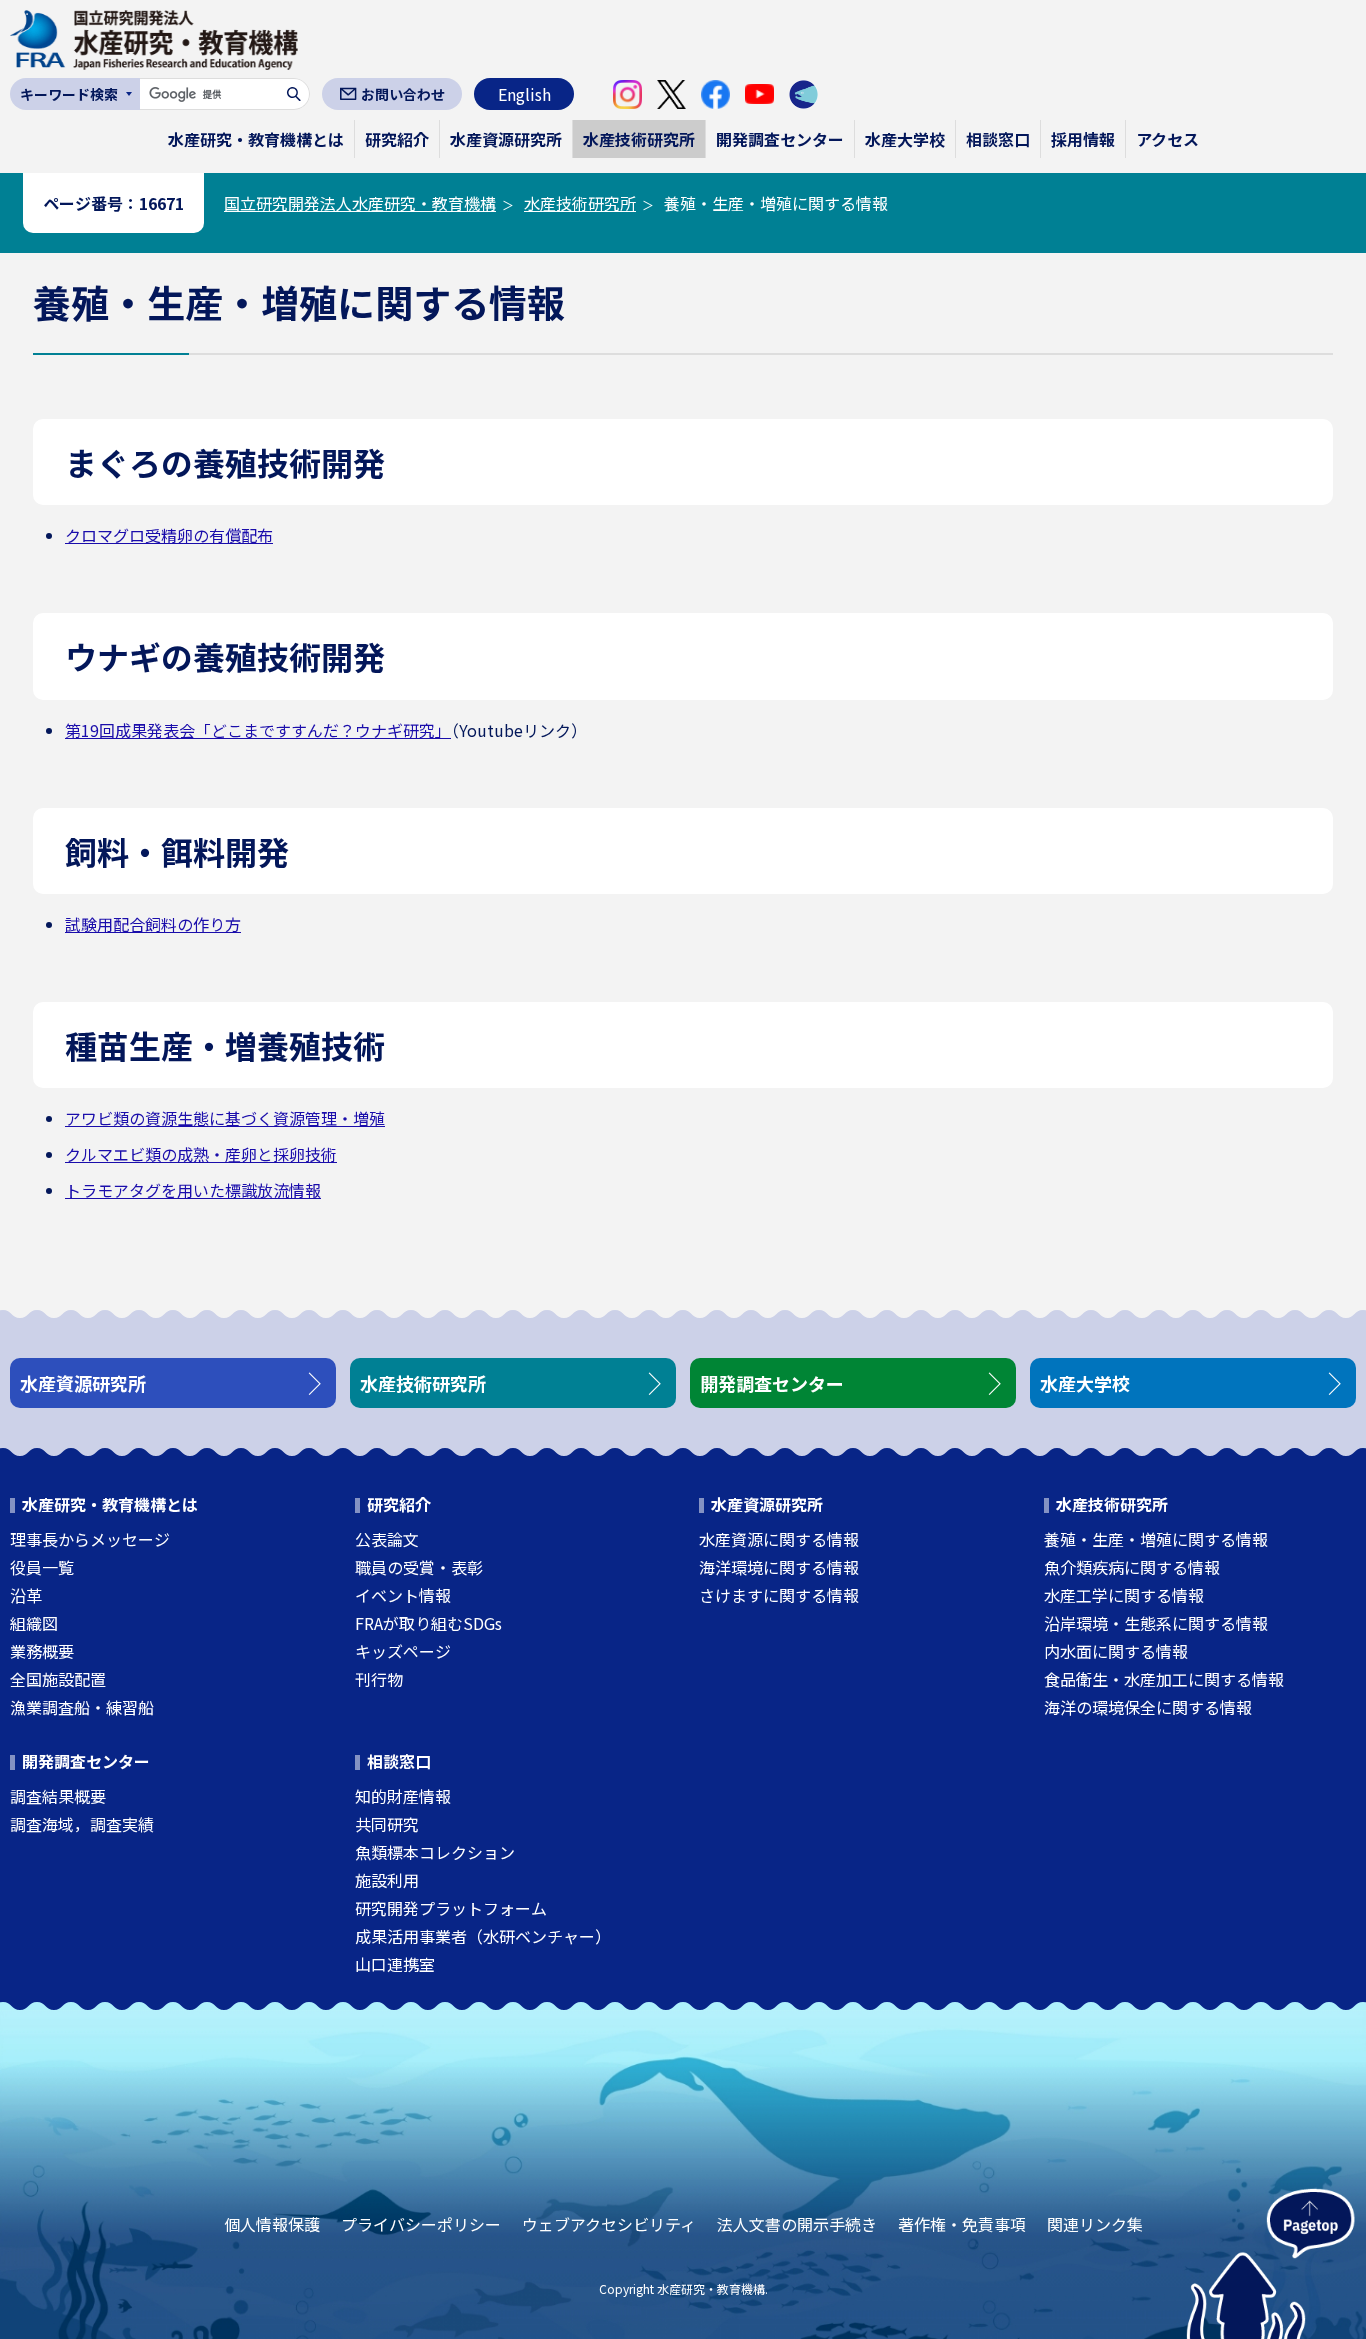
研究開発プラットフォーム (451, 1908)
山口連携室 (395, 1964)
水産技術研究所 (639, 139)
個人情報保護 (272, 2224)
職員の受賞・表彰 (419, 1567)
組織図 (34, 1623)
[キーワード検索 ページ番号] (75, 94)
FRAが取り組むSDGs (428, 1623)
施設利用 (387, 1880)
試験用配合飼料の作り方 (153, 924)
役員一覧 (42, 1567)
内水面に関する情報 (1116, 1651)
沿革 (26, 1595)
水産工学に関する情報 (1124, 1595)
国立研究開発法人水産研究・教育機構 (360, 203)
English (524, 94)
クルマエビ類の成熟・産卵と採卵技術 (201, 1154)
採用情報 (1083, 139)
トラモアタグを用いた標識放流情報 (193, 1190)
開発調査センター (780, 139)
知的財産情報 (403, 1796)
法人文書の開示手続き (797, 2224)
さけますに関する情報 (779, 1595)
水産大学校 (905, 139)
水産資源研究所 (506, 139)
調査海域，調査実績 (82, 1824)
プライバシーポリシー (421, 2224)
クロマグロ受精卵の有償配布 (169, 535)
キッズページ (403, 1651)
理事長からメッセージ (90, 1539)
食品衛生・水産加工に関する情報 (1164, 1679)
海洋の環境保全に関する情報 (1148, 1707)
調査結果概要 (58, 1796)
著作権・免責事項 (962, 2224)
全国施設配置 (58, 1679)
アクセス (1167, 139)
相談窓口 (998, 139)
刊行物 (379, 1679)
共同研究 (387, 1824)
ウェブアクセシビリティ (609, 2224)
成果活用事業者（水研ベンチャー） (483, 1936)
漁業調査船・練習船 (82, 1707)
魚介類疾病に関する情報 (1132, 1567)
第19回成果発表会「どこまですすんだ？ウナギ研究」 (258, 730)
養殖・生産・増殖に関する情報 (1156, 1539)
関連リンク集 (1095, 2224)
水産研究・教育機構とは (256, 139)
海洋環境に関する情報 (779, 1567)
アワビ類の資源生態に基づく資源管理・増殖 (225, 1118)
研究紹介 (397, 139)
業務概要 (42, 1651)
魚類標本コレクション (435, 1852)
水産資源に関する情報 (779, 1539)
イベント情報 (403, 1595)
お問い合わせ (403, 94)
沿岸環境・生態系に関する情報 (1156, 1623)
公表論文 (387, 1539)
